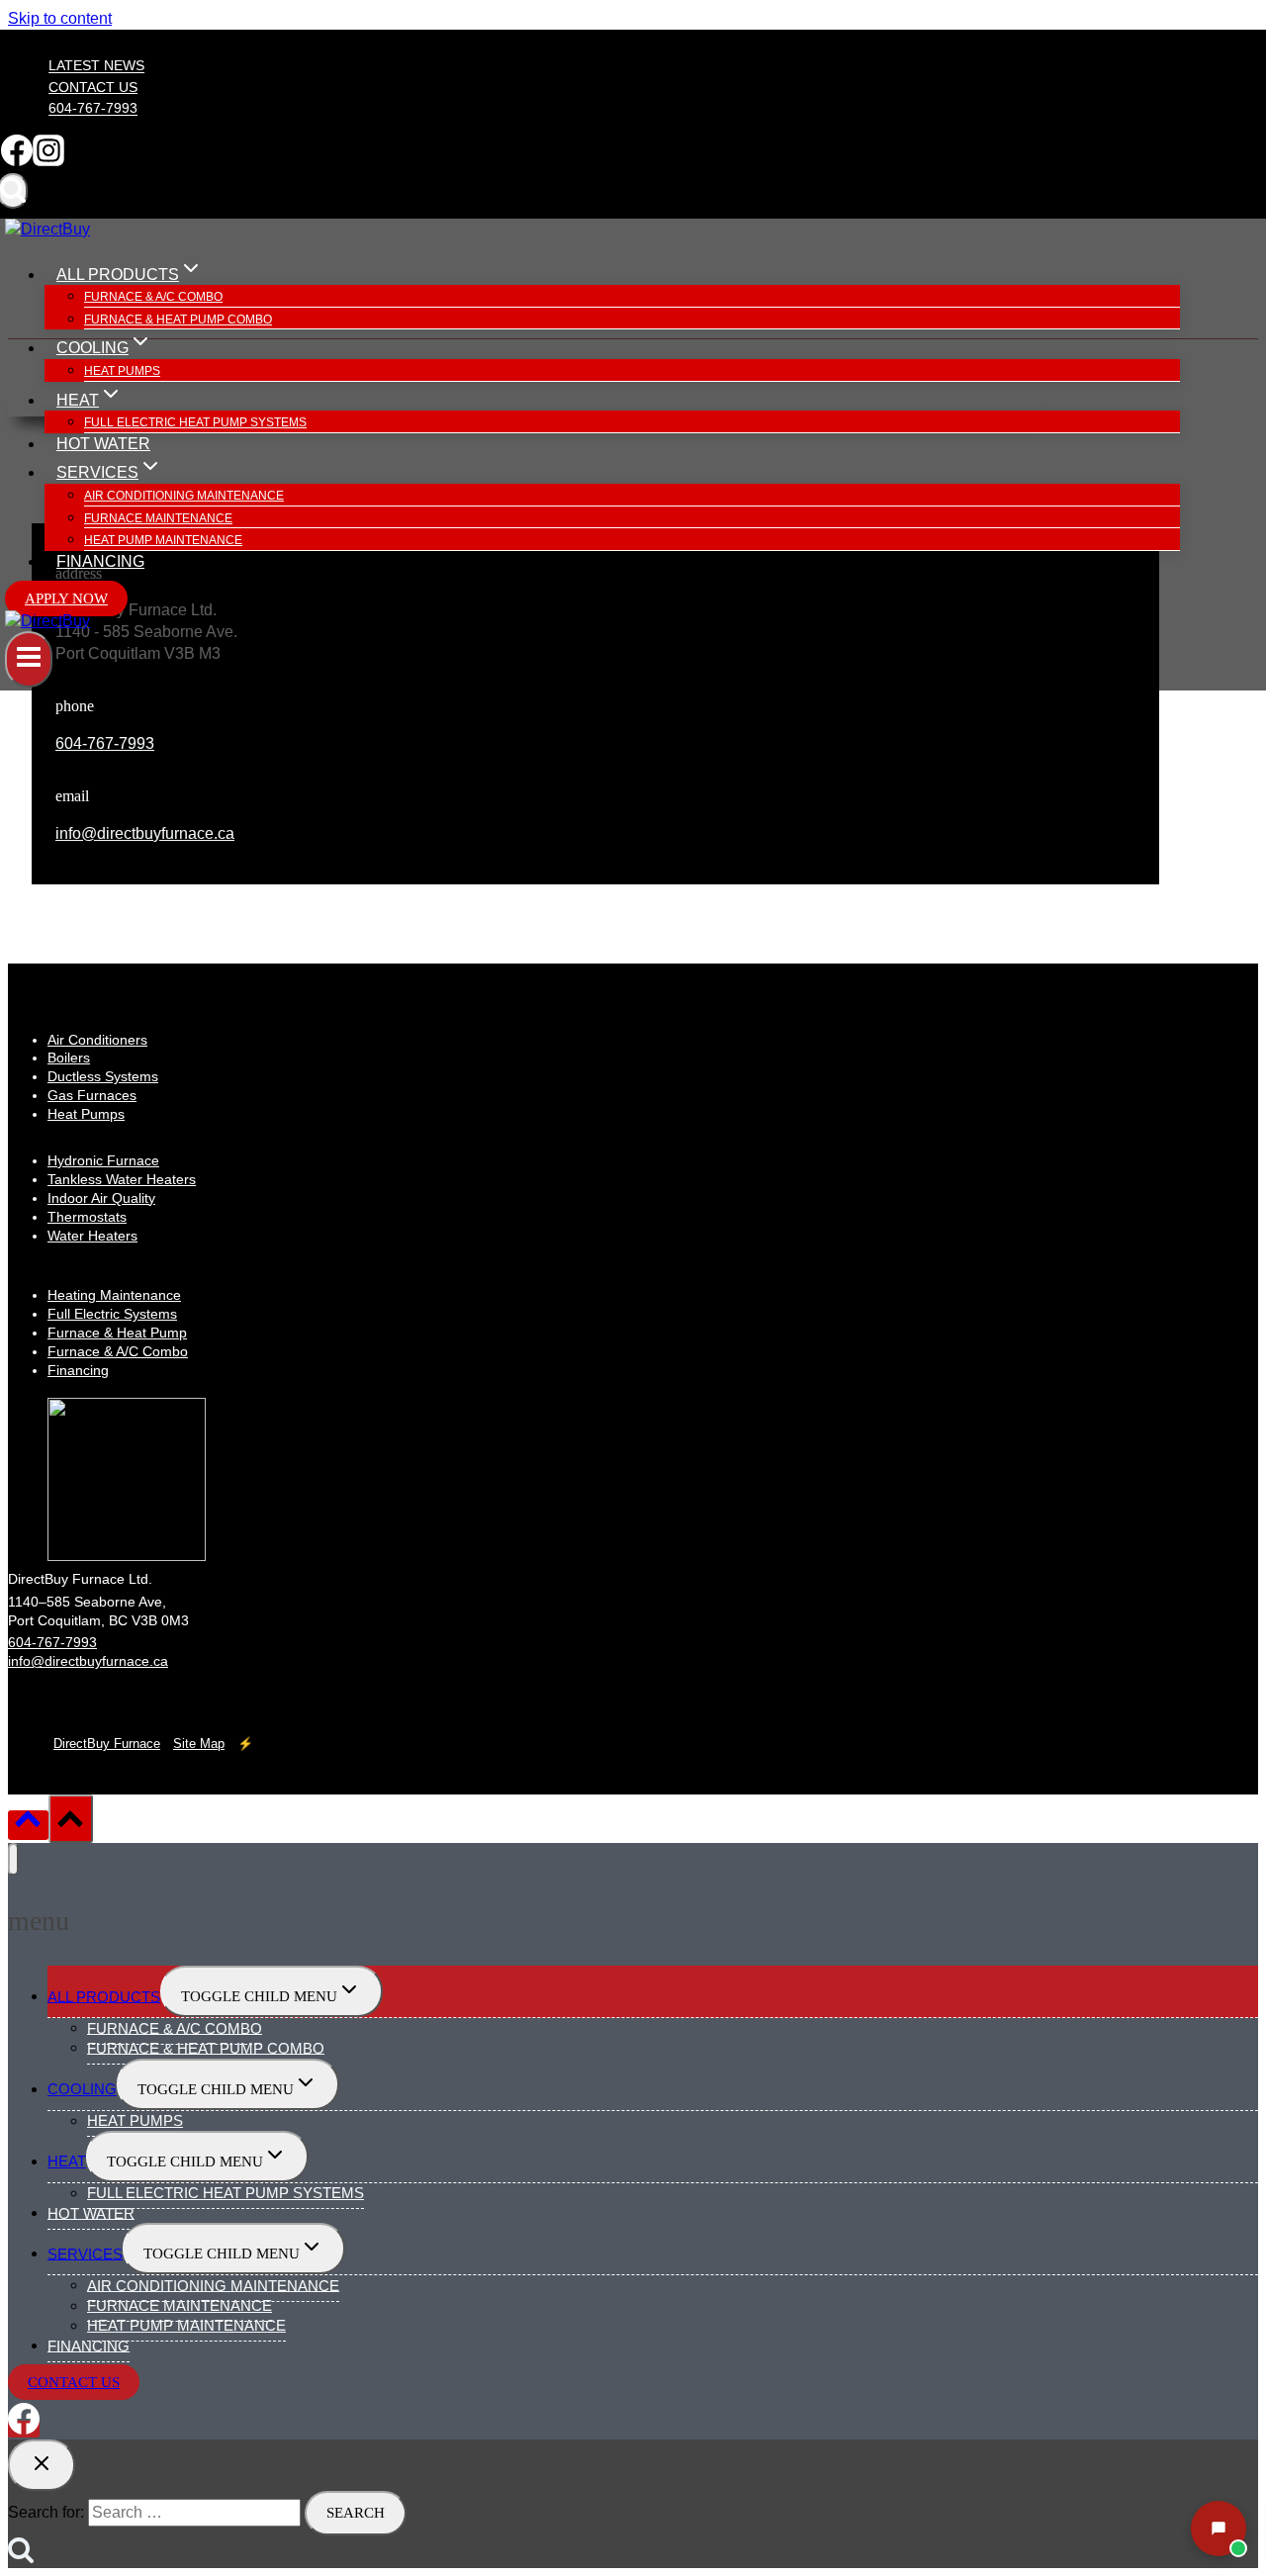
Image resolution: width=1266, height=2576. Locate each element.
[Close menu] (13, 1859)
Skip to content (60, 18)
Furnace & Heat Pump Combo (178, 320)
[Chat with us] (1219, 2529)
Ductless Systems (103, 1076)
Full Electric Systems (112, 1314)
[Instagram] (48, 161)
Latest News (96, 66)
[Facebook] (17, 161)
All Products (104, 1996)
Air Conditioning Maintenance (184, 496)
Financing (100, 561)
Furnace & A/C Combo (153, 297)
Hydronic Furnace (103, 1160)
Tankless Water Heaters (122, 1179)
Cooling (82, 2089)
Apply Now (66, 598)
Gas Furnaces (92, 1095)
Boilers (69, 1058)
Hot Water (103, 444)
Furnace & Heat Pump (117, 1333)
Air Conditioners (97, 1040)
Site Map (199, 1744)
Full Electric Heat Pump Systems (195, 422)
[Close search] (42, 2465)
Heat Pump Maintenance (163, 540)
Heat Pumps (122, 371)
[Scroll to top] (28, 1825)
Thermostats (87, 1217)
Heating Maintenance (114, 1295)
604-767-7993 (93, 109)
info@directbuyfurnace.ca (145, 833)
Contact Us (93, 87)
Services (85, 2253)
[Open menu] (29, 659)
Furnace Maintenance (158, 518)
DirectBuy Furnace (107, 1744)
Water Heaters (92, 1236)
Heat (67, 2161)
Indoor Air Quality (101, 1198)
